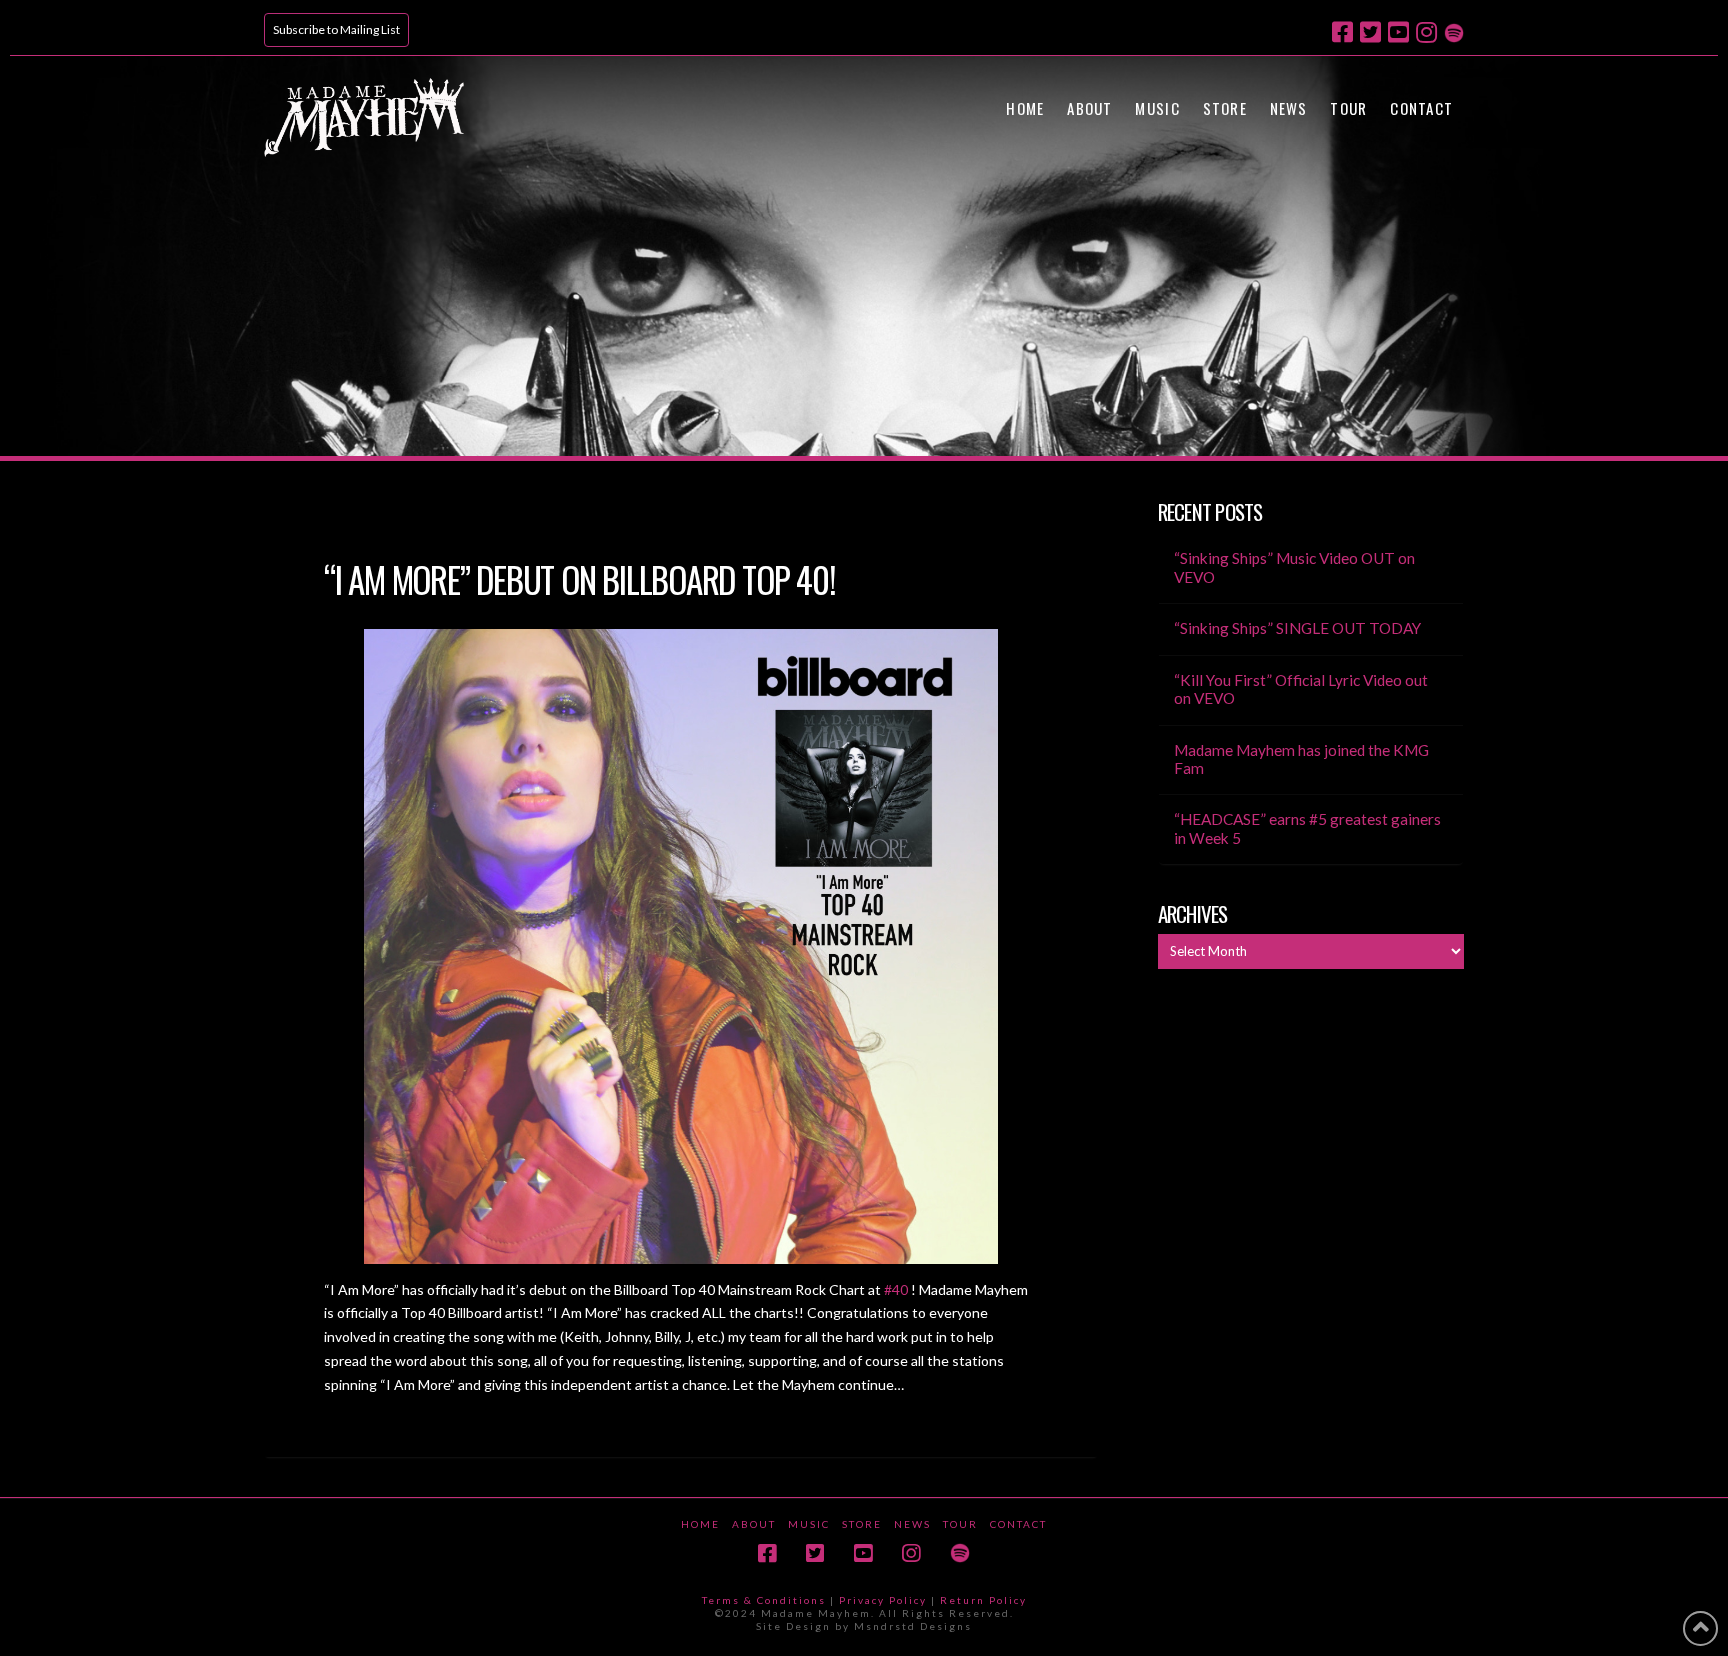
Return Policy (983, 1600)
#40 (896, 1289)
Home (700, 1524)
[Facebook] (1342, 32)
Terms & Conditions (764, 1600)
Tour (960, 1524)
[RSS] (1454, 31)
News (912, 1524)
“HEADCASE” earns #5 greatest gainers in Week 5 (1307, 828)
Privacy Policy (883, 1600)
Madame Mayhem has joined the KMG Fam (1301, 759)
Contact (1018, 1524)
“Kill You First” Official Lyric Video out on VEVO (1301, 689)
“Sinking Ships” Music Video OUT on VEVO (1294, 567)
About (754, 1524)
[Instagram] (1426, 32)
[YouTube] (1398, 32)
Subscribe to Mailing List (336, 29)
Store (862, 1524)
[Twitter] (1370, 32)
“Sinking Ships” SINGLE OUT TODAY (1297, 628)
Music (809, 1524)
